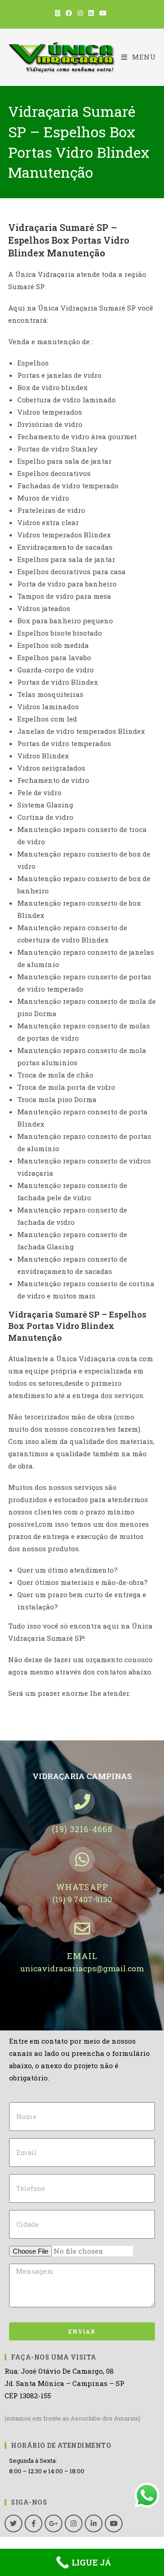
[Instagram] (74, 2523)
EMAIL (82, 1956)
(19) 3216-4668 (82, 1829)
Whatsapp (82, 1887)
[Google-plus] (54, 2523)
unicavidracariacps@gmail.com (82, 1968)
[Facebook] (33, 2523)
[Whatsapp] (82, 1859)
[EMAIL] (82, 1929)
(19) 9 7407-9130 (82, 1899)
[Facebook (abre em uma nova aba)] (69, 13)
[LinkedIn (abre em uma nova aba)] (91, 13)
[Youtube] (114, 2523)
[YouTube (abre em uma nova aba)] (103, 13)
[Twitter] (13, 2523)
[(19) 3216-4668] (82, 1802)
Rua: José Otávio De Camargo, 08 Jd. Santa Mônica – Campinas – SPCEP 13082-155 (64, 2383)
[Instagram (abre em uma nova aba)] (80, 13)
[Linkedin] (94, 2523)
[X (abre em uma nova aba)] (59, 13)
